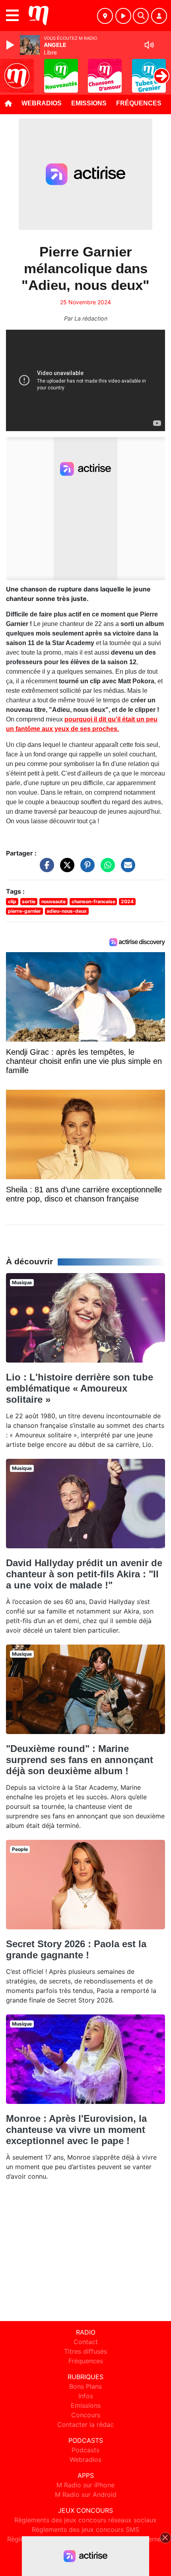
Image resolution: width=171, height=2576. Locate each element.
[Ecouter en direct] (123, 16)
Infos (86, 2396)
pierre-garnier (24, 911)
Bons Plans (85, 2386)
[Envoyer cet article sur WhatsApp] (106, 869)
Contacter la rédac (85, 2424)
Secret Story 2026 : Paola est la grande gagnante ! (76, 1949)
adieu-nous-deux (67, 911)
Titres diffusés (85, 2351)
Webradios (42, 103)
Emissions (89, 103)
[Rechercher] (141, 16)
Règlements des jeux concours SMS (85, 2529)
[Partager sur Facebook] (45, 869)
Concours (86, 2415)
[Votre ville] (105, 16)
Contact (86, 2342)
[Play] (11, 45)
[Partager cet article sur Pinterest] (85, 869)
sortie (29, 901)
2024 (127, 901)
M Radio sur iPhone (85, 2485)
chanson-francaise (93, 901)
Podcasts (85, 2450)
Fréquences (139, 103)
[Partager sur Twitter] (65, 869)
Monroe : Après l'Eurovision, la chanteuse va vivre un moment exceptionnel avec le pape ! (76, 2130)
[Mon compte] (159, 16)
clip (12, 901)
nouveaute (53, 901)
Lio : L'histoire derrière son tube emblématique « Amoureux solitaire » (80, 1388)
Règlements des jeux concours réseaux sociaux (85, 2520)
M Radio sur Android (86, 2494)
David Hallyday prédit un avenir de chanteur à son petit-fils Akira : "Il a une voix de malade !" (84, 1574)
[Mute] (149, 45)
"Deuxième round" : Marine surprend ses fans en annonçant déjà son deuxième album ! (80, 1760)
